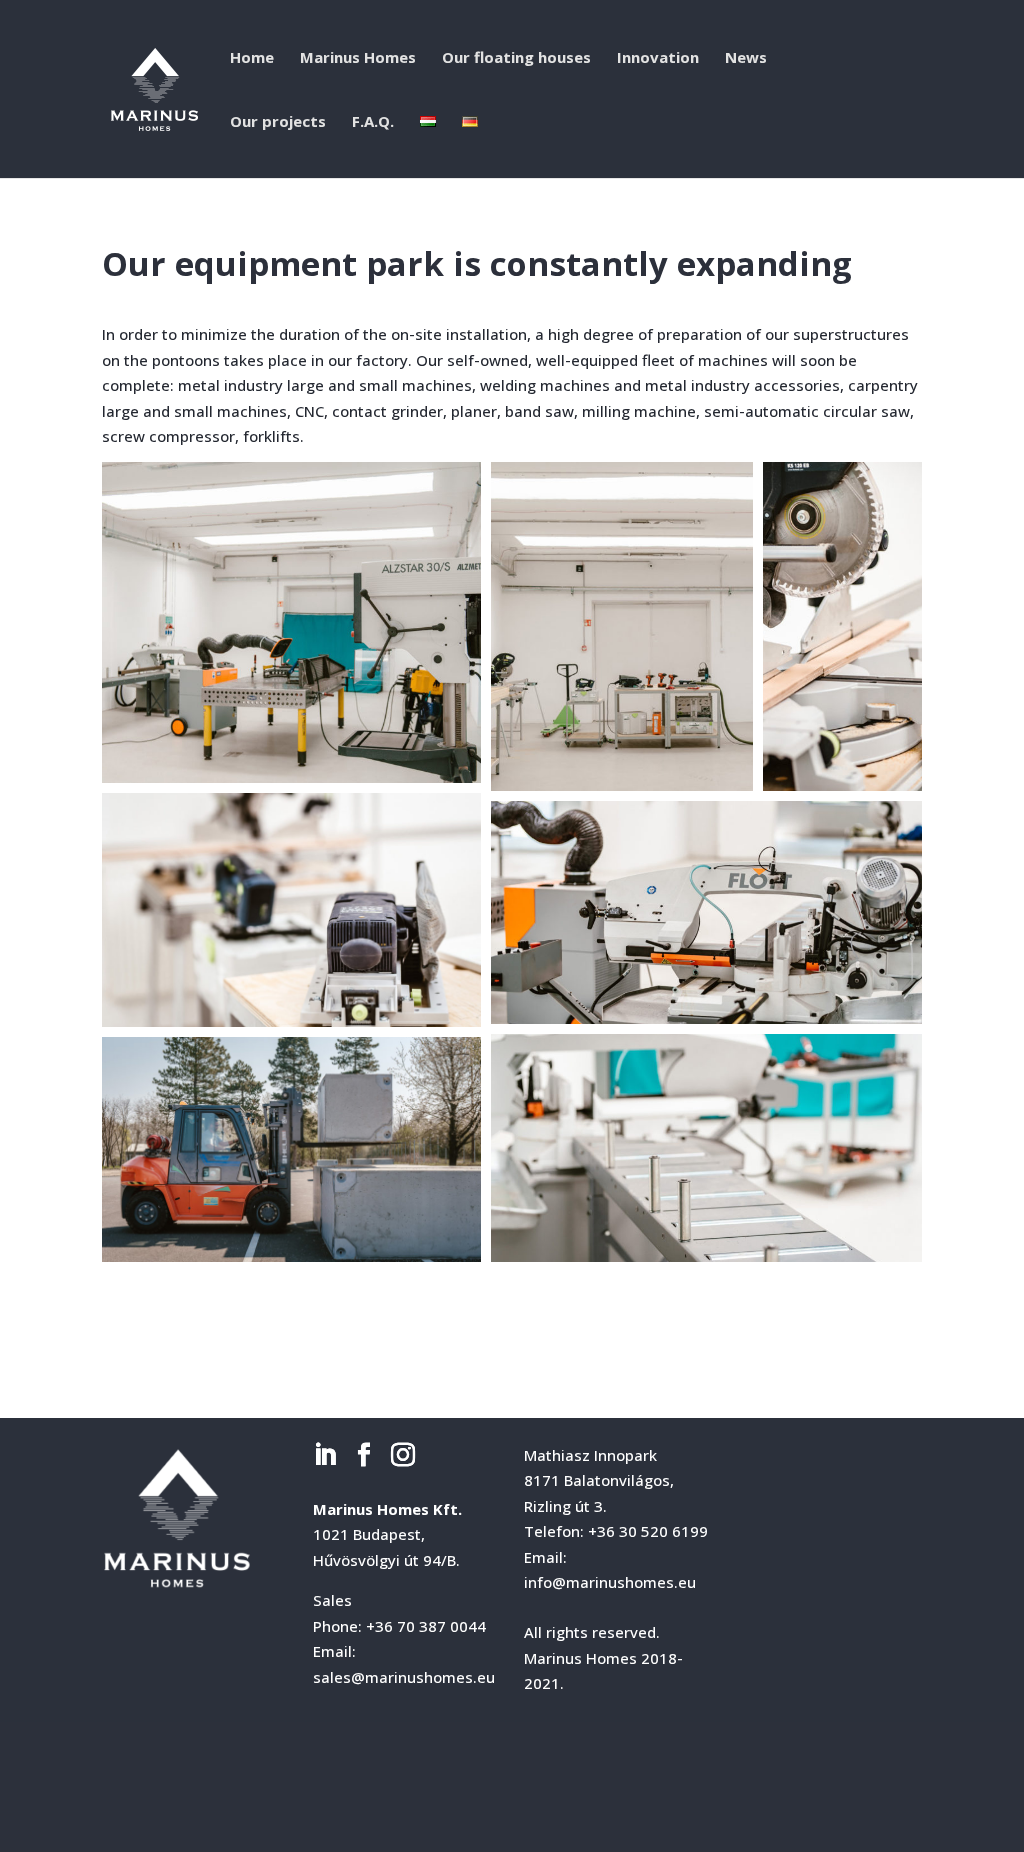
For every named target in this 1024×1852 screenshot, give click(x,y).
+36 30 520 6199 (648, 1531)
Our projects (278, 122)
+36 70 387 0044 (426, 1626)
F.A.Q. (373, 122)
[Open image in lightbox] (291, 622)
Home (252, 58)
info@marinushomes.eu (610, 1582)
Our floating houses (516, 58)
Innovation (658, 58)
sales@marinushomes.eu (404, 1677)
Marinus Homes (358, 58)
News (746, 58)
